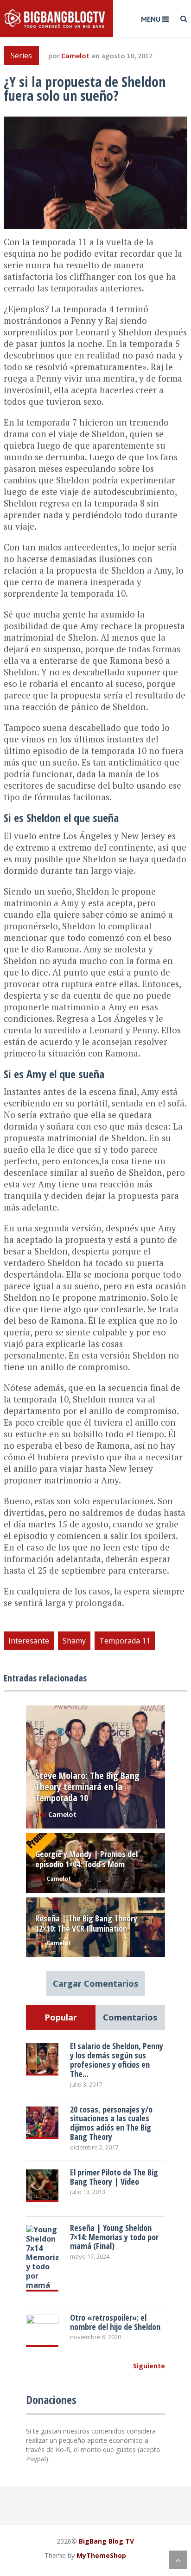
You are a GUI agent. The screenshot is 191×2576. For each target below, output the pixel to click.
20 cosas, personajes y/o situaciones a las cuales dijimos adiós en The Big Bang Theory (111, 2123)
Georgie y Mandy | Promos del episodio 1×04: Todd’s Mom (86, 1859)
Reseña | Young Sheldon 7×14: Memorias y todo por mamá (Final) (114, 2237)
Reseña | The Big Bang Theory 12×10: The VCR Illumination (86, 1923)
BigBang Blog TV (106, 2541)
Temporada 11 (125, 1641)
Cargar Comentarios (95, 1983)
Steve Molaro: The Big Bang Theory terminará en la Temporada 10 (87, 1787)
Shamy (74, 1641)
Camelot (75, 56)
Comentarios (130, 2017)
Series (21, 56)
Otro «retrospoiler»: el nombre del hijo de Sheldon (115, 2322)
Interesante (29, 1641)
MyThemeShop (101, 2555)
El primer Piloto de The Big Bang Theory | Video (114, 2177)
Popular (61, 2017)
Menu (151, 19)
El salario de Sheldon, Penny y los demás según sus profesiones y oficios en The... (117, 2060)
